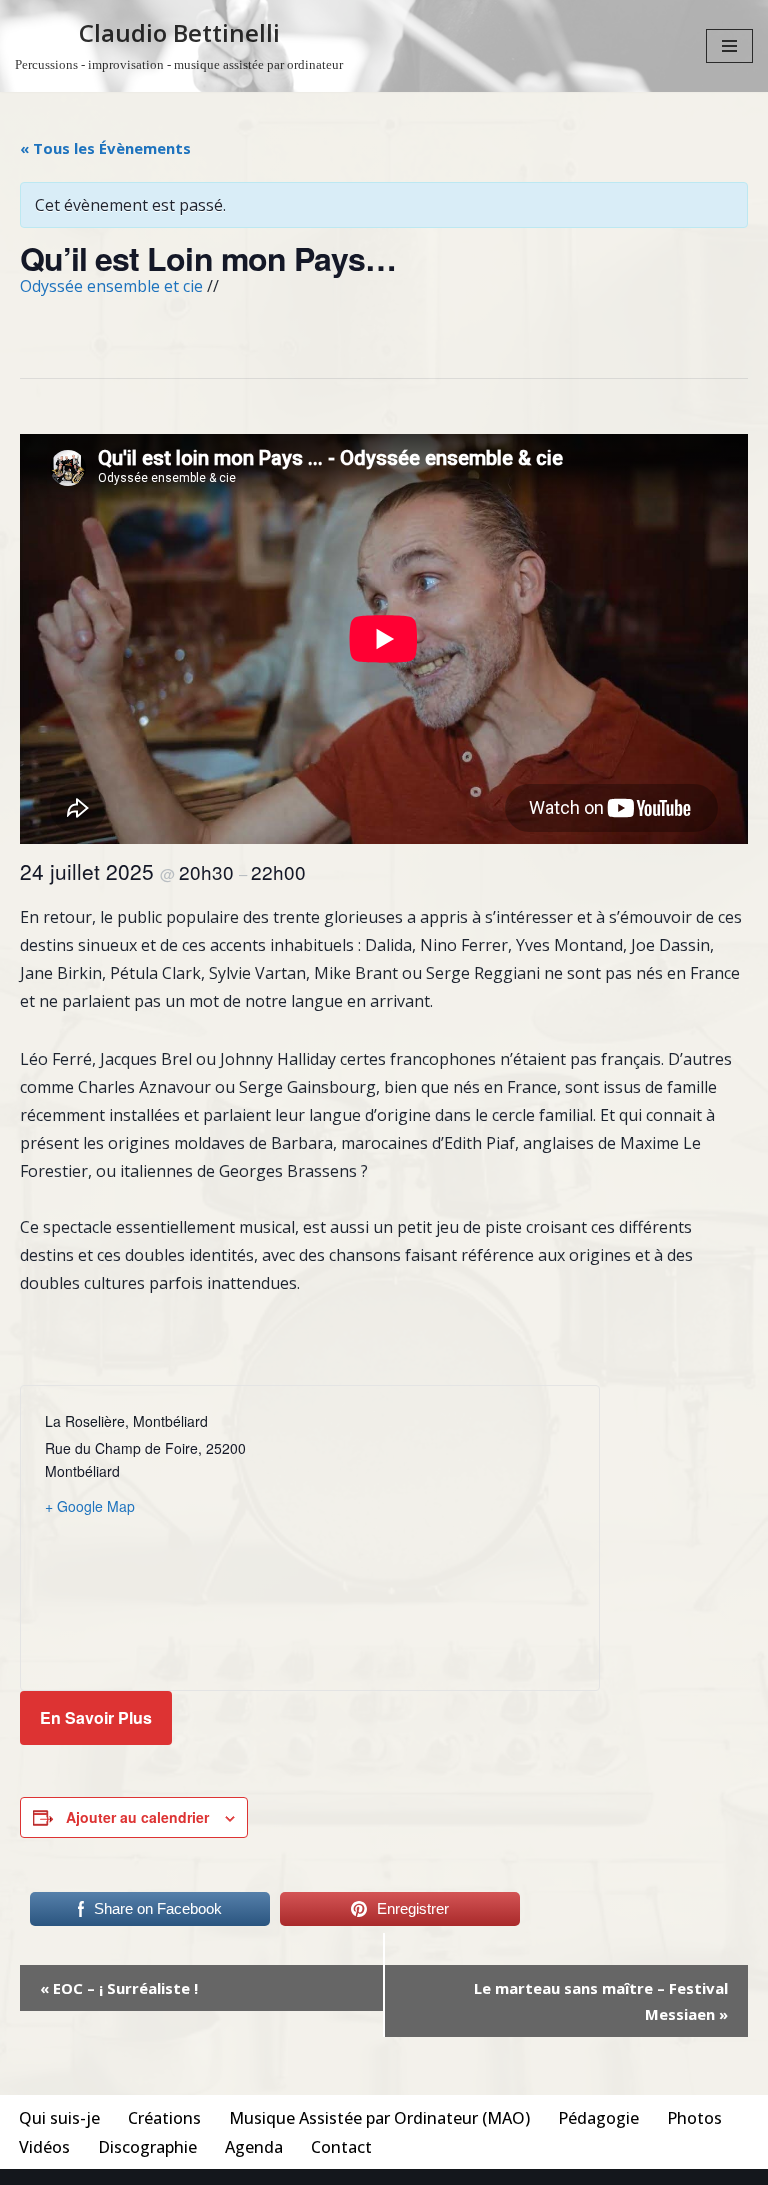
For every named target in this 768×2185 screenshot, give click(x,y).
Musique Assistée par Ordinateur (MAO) (379, 2118)
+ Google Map (90, 1506)
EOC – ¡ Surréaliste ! (119, 1988)
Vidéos (44, 2147)
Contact (341, 2147)
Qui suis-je (59, 2118)
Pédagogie (598, 2118)
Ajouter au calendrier (137, 1817)
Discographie (147, 2147)
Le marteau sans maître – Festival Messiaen (601, 2001)
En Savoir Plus (96, 1717)
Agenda (254, 2147)
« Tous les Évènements (105, 148)
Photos (694, 2118)
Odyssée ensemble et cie (111, 286)
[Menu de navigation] (729, 46)
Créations (164, 2118)
